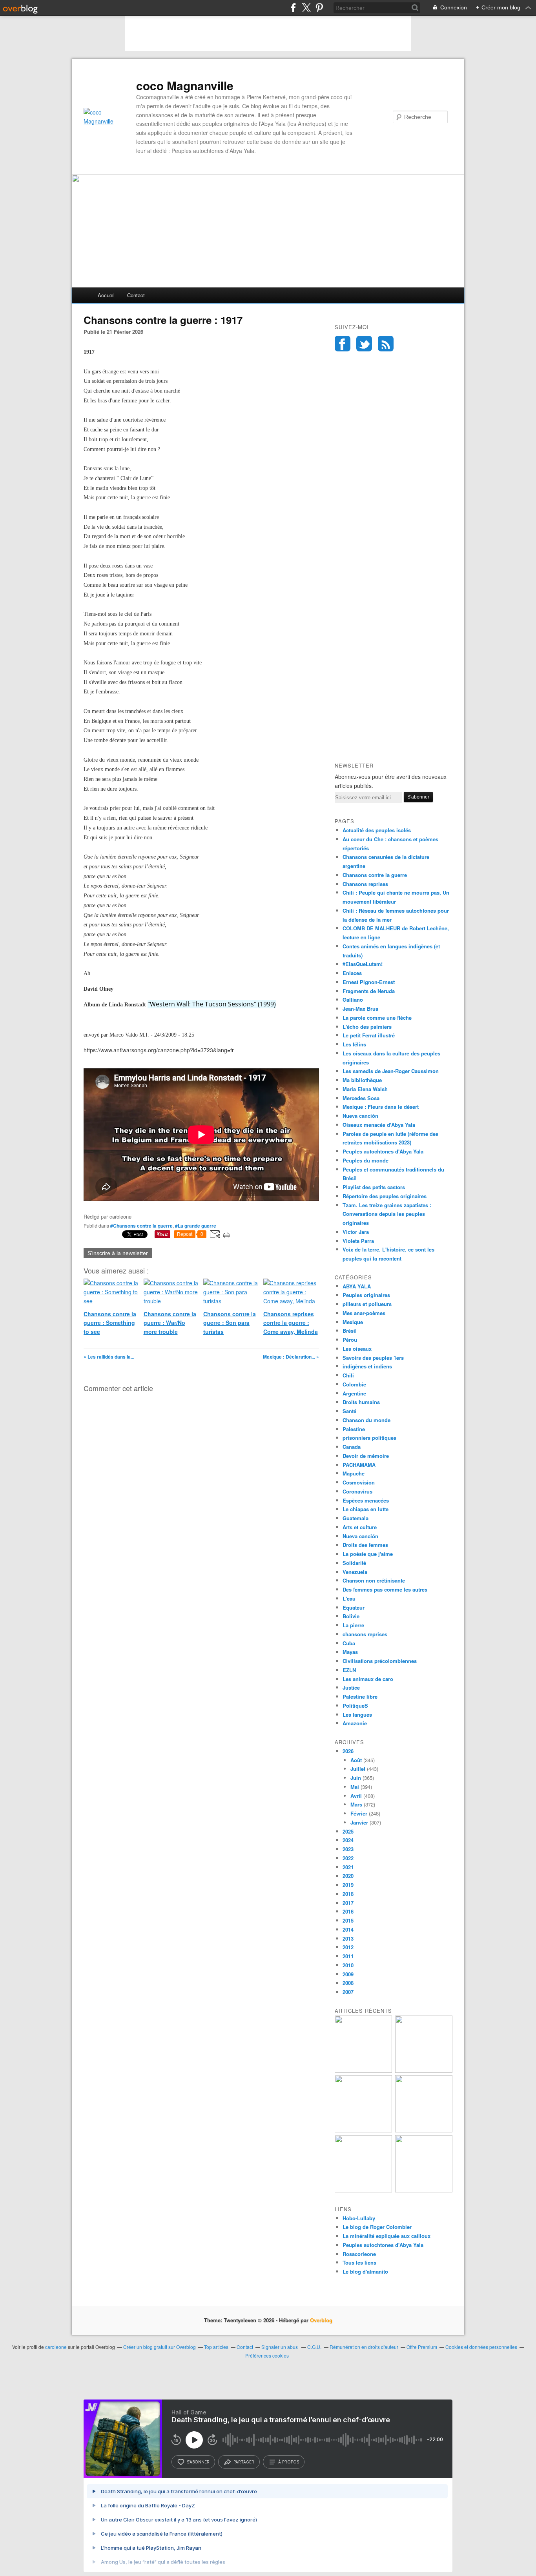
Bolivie (351, 1616)
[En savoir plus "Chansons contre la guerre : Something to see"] (363, 2071)
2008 (348, 1983)
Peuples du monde (366, 1160)
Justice (351, 1687)
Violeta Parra (358, 1241)
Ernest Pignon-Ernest (369, 982)
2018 (348, 1894)
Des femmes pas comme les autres (385, 1589)
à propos (289, 2462)
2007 (348, 1992)
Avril (356, 1796)
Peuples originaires (366, 1295)
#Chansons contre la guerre (141, 1226)
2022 (348, 1858)
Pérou (350, 1340)
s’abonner (198, 2462)
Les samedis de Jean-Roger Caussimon (391, 1071)
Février (359, 1813)
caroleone (56, 2347)
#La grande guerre (196, 1226)
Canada (352, 1447)
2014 (348, 1929)
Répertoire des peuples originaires (385, 1196)
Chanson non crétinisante (374, 1580)
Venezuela (355, 1572)
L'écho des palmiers (367, 1027)
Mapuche (354, 1473)
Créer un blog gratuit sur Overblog (160, 2347)
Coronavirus (357, 1491)
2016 (348, 1911)
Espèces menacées (366, 1500)
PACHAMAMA (359, 1465)
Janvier (359, 1822)
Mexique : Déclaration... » (291, 1357)
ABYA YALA (357, 1286)
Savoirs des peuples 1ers (373, 1358)
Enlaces (352, 973)
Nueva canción (360, 1116)
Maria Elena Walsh (365, 1089)
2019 (348, 1885)
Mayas (350, 1652)
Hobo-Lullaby (359, 2218)
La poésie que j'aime (368, 1554)
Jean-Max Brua (360, 1009)
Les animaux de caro (368, 1679)
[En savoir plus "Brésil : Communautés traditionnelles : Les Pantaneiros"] (363, 2130)
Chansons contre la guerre (375, 875)
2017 (348, 1903)
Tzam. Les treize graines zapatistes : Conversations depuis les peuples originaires (387, 1214)
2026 (348, 1751)
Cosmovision (359, 1482)
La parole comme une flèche (377, 1018)
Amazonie (355, 1723)
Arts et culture (360, 1527)
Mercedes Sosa (361, 1098)
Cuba (349, 1643)
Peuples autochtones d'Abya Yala (383, 1151)
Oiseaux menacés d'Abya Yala (379, 1125)
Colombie (354, 1384)
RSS (386, 344)
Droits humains (361, 1402)
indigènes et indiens (367, 1366)
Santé (349, 1411)
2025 (348, 1831)
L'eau (349, 1598)
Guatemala (356, 1518)
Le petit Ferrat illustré (369, 1035)
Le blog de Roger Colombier (377, 2227)
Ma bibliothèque (362, 1080)
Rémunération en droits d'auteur (364, 2347)
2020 (348, 1876)
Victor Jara (356, 1232)
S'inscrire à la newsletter (118, 1253)
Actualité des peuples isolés (377, 830)
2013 (348, 1938)
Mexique (353, 1322)
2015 (348, 1920)
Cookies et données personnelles (481, 2347)
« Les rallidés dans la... (109, 1357)
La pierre (353, 1625)
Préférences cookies (267, 2355)
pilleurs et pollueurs (367, 1304)
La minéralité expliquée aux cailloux (387, 2236)
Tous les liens (359, 2262)
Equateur (354, 1607)
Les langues (357, 1715)
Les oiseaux (357, 1349)
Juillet (358, 1769)
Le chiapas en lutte (366, 1509)
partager (244, 2462)
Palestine (354, 1429)
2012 (348, 1947)
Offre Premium (422, 2347)
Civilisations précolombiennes (380, 1661)
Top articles (216, 2347)
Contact (136, 295)
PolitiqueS (355, 1706)
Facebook (343, 344)
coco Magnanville (185, 86)
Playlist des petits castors (374, 1187)
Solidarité (354, 1563)
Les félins (354, 1044)
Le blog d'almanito (365, 2271)
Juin (356, 1778)
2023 (348, 1849)
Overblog (321, 2320)
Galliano (353, 1000)
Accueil (106, 295)
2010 (348, 1965)
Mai (355, 1787)
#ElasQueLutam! (363, 964)
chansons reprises (365, 1634)
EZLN (349, 1670)
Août (356, 1760)
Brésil (350, 1331)
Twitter (364, 344)
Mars (356, 1804)
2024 (348, 1840)
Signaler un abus (280, 2347)
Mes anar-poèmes (364, 1313)
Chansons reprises (365, 884)
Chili (348, 1375)
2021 (348, 1867)
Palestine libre (360, 1696)
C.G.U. (314, 2347)
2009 (348, 1974)
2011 (348, 1956)
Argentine (354, 1393)
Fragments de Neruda (369, 991)
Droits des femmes (365, 1545)
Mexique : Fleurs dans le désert (381, 1107)
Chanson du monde (366, 1420)
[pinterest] (319, 8)
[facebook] (293, 8)
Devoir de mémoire (366, 1456)
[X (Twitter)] (306, 8)
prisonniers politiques (369, 1438)
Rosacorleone (359, 2254)
